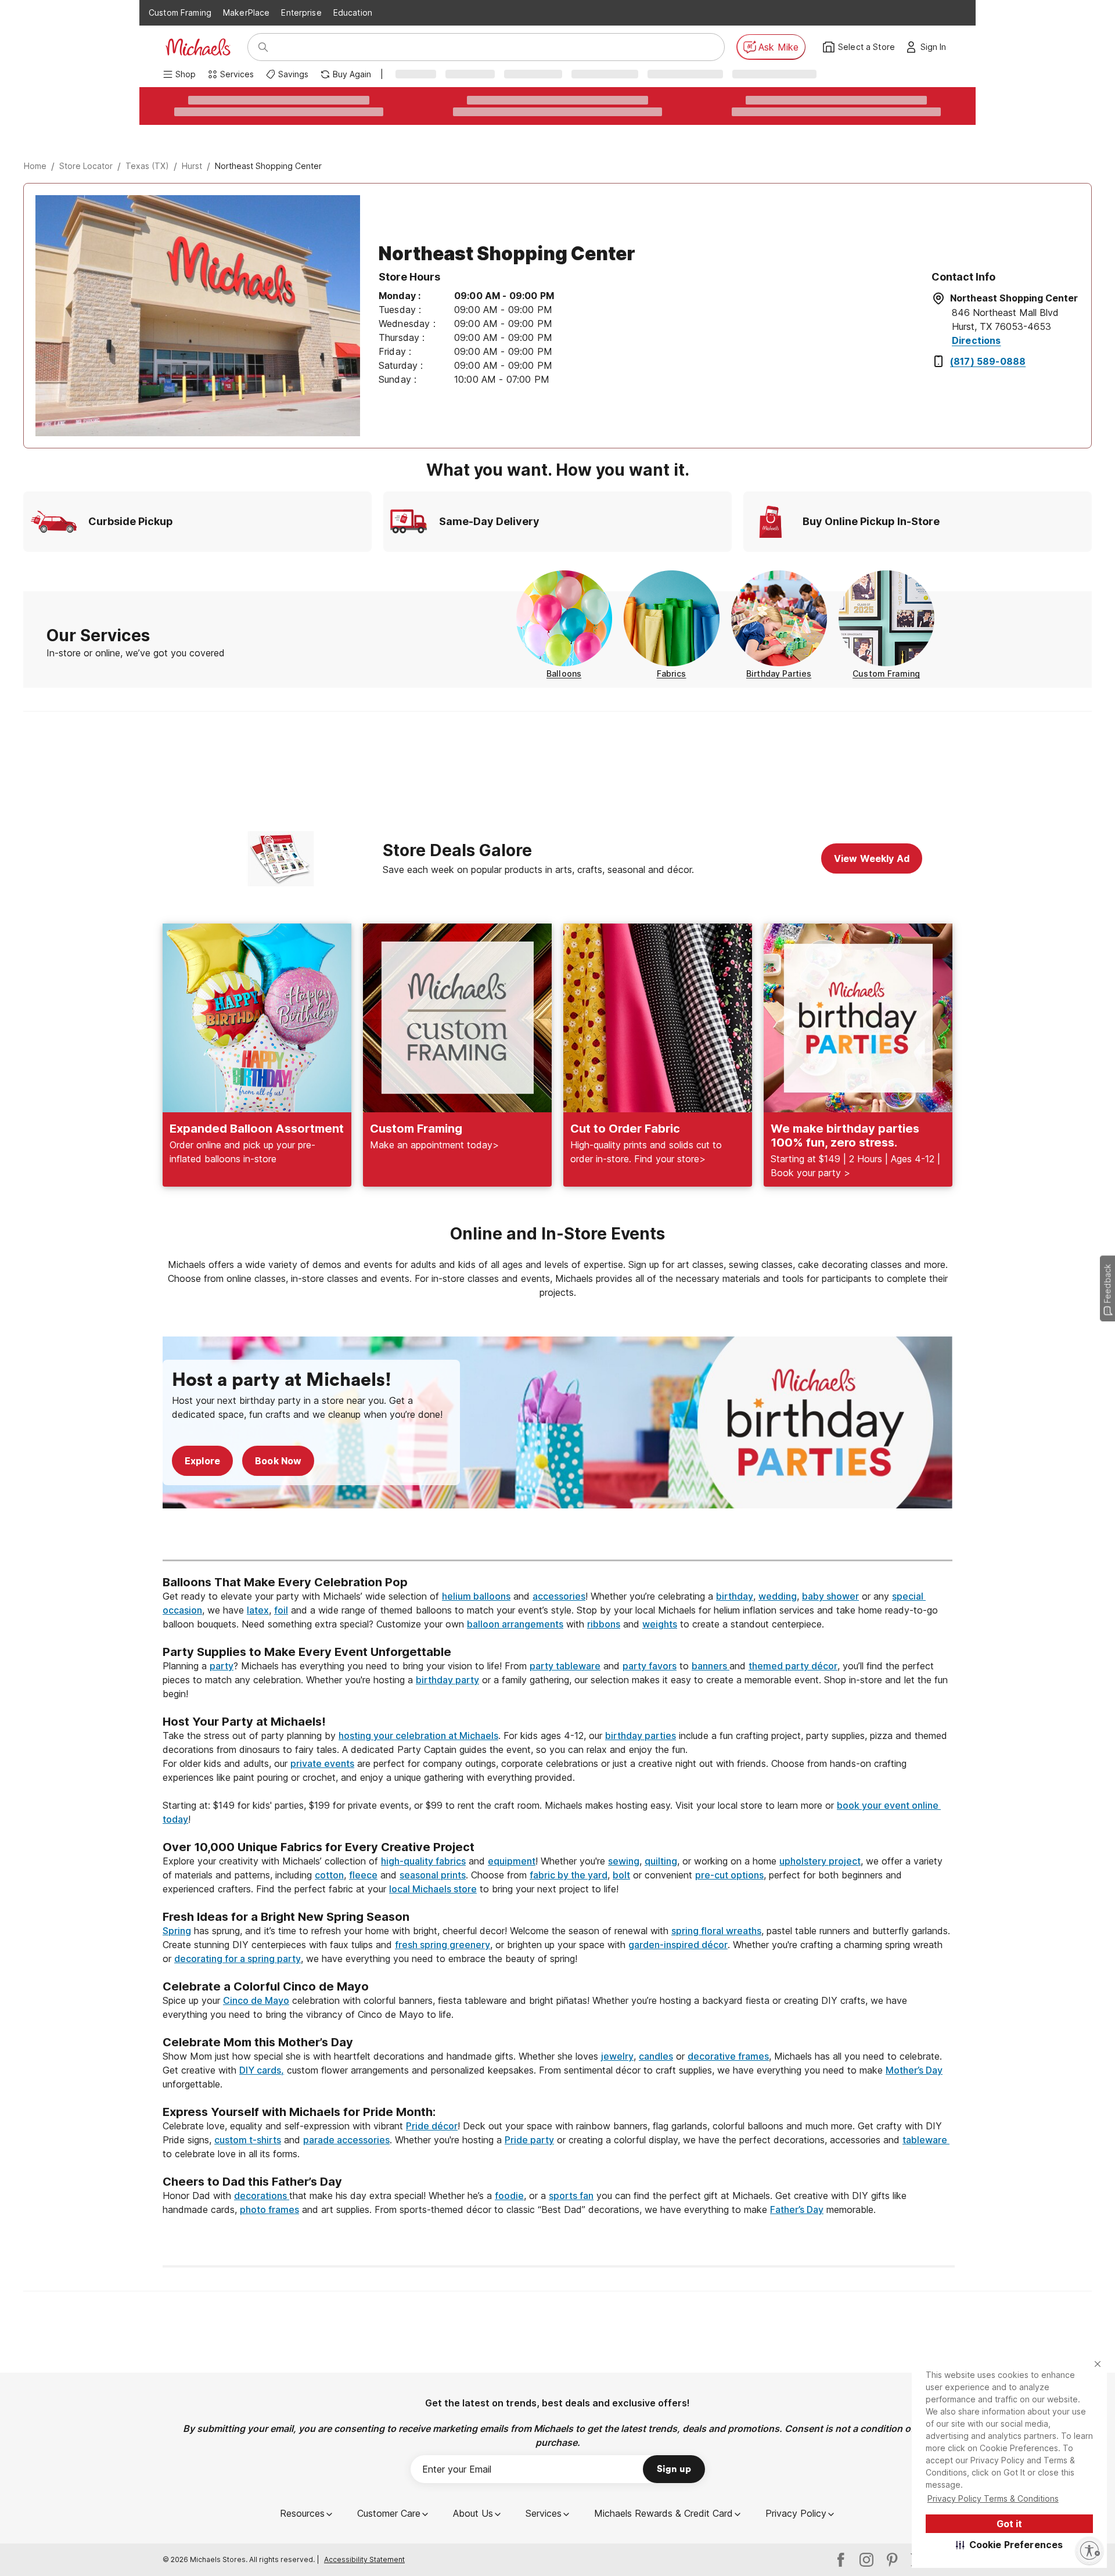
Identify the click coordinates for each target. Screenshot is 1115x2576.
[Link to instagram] (866, 2560)
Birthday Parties (779, 673)
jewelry (617, 2056)
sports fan (571, 2196)
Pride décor (432, 2126)
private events (322, 1763)
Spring (177, 1931)
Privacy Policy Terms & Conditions (993, 2498)
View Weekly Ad (872, 858)
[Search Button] (263, 47)
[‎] (557, 1539)
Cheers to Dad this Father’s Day (252, 2182)
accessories (559, 1596)
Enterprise (301, 12)
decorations (262, 2196)
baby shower (830, 1596)
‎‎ (557, 1568)
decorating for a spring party (238, 1959)
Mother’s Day (914, 2070)
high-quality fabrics (423, 1861)
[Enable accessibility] (1089, 2550)
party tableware (565, 1666)
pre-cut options (729, 1875)
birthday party (447, 1680)
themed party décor (793, 1666)
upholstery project (820, 1861)
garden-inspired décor (678, 1945)
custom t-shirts (248, 2140)
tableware (926, 2140)
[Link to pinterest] (892, 2560)
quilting (661, 1861)
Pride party (529, 2140)
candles (656, 2056)
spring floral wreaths (716, 1931)
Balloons (564, 673)
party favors (650, 1666)
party (222, 1666)
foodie (509, 2196)
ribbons (604, 1624)
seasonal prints (433, 1875)
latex (258, 1610)
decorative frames (728, 2056)
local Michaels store (433, 1889)
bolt (621, 1875)
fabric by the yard (569, 1875)
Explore (202, 1461)
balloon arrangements (515, 1624)
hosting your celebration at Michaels (418, 1736)
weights (660, 1624)
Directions (976, 340)
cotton (329, 1875)
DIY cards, (262, 2070)
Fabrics (672, 673)
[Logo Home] (198, 47)
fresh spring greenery (443, 1945)
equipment (512, 1861)
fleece (363, 1875)
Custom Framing (180, 12)
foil (281, 1610)
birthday (735, 1596)
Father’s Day (797, 2209)
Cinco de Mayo (256, 2000)
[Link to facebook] (841, 2560)
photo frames (269, 2209)
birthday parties (641, 1736)
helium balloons (476, 1596)
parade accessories (346, 2140)
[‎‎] (557, 1638)
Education (353, 12)
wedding (778, 1596)
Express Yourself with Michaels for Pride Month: (301, 2112)
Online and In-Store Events (557, 1234)
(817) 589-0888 (988, 361)
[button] (1010, 2545)
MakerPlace (246, 12)
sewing (624, 1861)
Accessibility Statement (364, 2559)
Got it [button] (1009, 2524)
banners (711, 1666)
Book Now (278, 1461)
